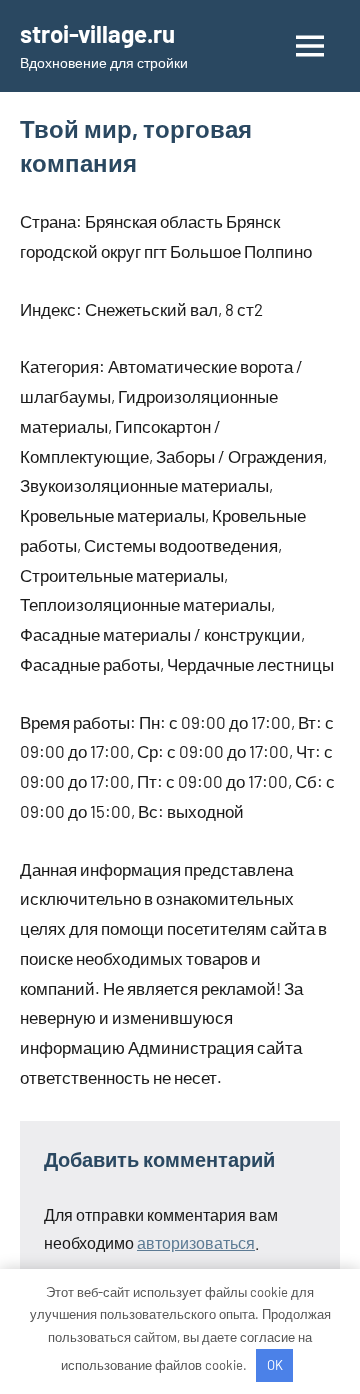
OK (275, 1365)
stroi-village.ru (97, 33)
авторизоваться (196, 1242)
